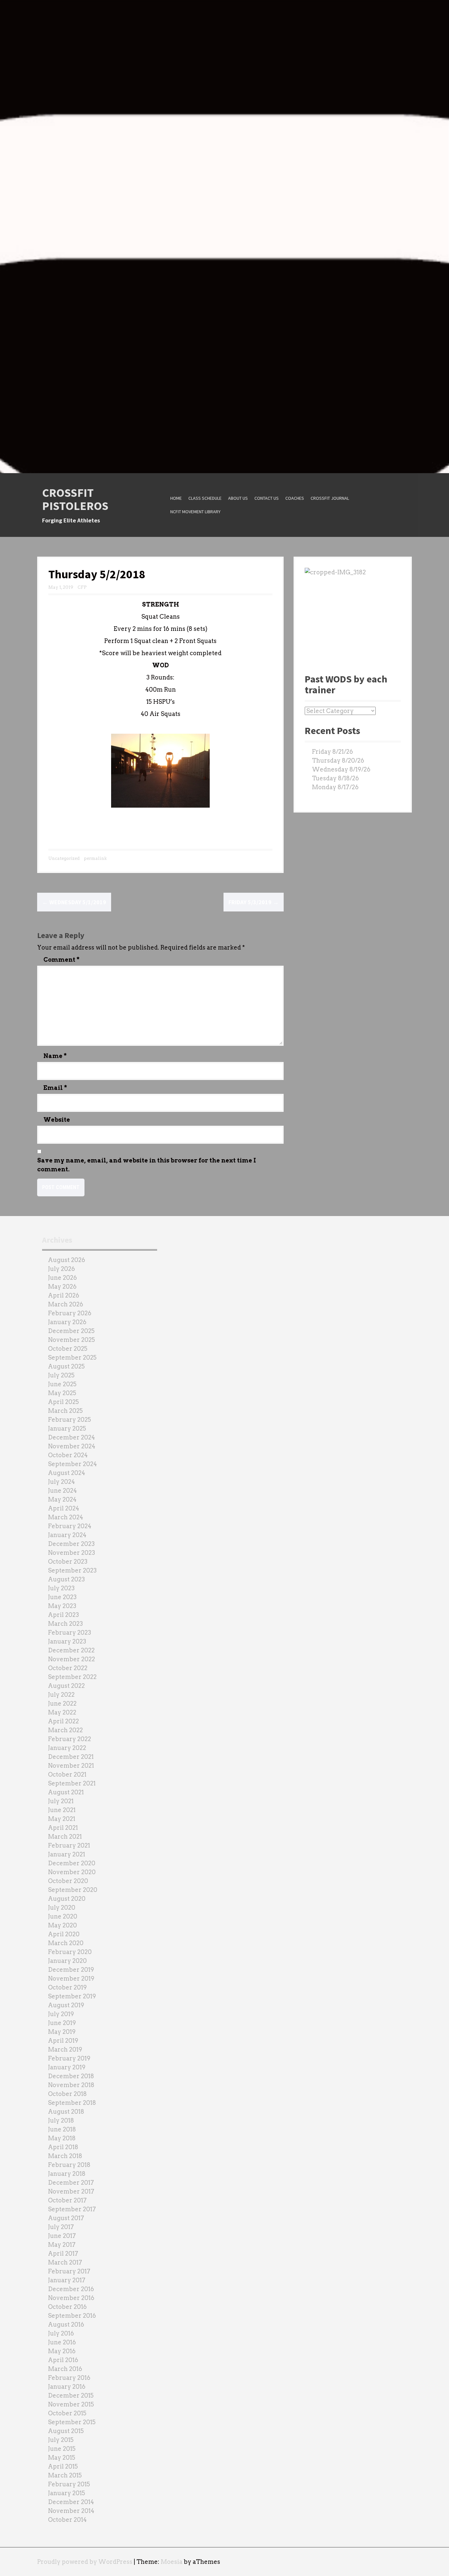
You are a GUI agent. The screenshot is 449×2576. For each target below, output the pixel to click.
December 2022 (71, 1650)
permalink (95, 858)
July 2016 (61, 2333)
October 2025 (68, 1349)
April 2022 (63, 1721)
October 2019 (67, 1987)
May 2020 (62, 1925)
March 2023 (65, 1624)
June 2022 (62, 1703)
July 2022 (61, 1695)
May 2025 (62, 1393)
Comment (61, 960)
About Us (238, 498)
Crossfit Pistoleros (75, 499)
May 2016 (62, 2351)
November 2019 (71, 1978)
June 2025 (62, 1384)
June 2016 (62, 2342)
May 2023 (62, 1606)
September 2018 (72, 2103)
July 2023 (61, 1588)
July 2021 (61, 1801)
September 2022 (72, 1677)
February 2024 (70, 1526)
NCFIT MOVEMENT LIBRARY (195, 512)
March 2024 (66, 1517)
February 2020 (70, 1952)
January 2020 (67, 1961)
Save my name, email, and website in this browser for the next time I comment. (147, 1165)
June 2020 (63, 1916)
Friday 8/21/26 (332, 752)
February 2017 (69, 2271)
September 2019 (72, 1996)
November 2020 (72, 1872)
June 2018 (62, 2129)
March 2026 (66, 1304)
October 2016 (67, 2307)
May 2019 (62, 2032)
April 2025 (63, 1402)
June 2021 (62, 1810)
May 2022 (62, 1712)
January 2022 (67, 1748)
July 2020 (62, 1908)
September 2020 (73, 1890)
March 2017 (65, 2262)
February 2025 (70, 1420)
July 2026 (61, 1269)
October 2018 (67, 2094)
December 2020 (72, 1863)
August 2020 (67, 1899)
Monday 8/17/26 (335, 787)
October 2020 (68, 1881)
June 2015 (62, 2449)
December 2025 (71, 1331)
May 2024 (62, 1499)
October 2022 (68, 1668)
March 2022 (65, 1730)
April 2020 (64, 1934)
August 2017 (66, 2218)
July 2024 (61, 1482)
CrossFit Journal (330, 498)
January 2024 (67, 1535)
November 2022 (71, 1659)
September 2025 (72, 1357)
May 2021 (62, 1819)
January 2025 (67, 1428)
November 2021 (71, 1766)
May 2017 (62, 2245)
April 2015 (63, 2466)
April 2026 (64, 1295)
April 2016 (63, 2360)
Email (55, 1088)
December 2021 (71, 1757)
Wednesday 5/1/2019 (74, 902)
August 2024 (67, 1473)
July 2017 (61, 2227)
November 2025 (71, 1340)
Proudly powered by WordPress (85, 2562)
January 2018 (67, 2174)
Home (176, 498)
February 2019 (69, 2058)
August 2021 (66, 1792)
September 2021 (72, 1783)
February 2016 (69, 2378)
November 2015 (71, 2404)
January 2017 (67, 2280)
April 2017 (63, 2254)
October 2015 (67, 2413)
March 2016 (65, 2369)
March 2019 (65, 2049)
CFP (82, 587)
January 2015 (67, 2493)
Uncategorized (64, 858)
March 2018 (65, 2156)
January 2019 (67, 2067)
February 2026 (70, 1313)
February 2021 (69, 1845)
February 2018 (69, 2165)
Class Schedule (205, 498)
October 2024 (68, 1455)
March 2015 (65, 2475)
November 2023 (71, 1553)
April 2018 (63, 2147)
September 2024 (72, 1464)
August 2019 (66, 2005)
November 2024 (72, 1446)
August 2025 (66, 1366)
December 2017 (71, 2183)
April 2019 (63, 2041)
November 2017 (71, 2191)
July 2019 (61, 2014)
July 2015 (61, 2440)
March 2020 (66, 1943)
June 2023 (62, 1597)
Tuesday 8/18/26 (335, 778)
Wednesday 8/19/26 (341, 769)
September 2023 (72, 1570)
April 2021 (63, 1828)
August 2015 (66, 2431)
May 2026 (62, 1287)
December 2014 (71, 2502)
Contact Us (267, 498)
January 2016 (67, 2387)
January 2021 (67, 1854)
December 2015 (71, 2395)
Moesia (172, 2562)
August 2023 (66, 1579)
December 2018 (71, 2076)
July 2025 (61, 1375)
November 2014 (71, 2511)
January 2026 (67, 1322)
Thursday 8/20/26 (338, 760)
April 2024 (64, 1508)
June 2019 (62, 2023)
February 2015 (69, 2484)
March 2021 (65, 1837)
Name (55, 1056)
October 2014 (67, 2520)
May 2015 (62, 2458)
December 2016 (71, 2289)
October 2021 (67, 1774)
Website (57, 1120)
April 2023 (63, 1615)
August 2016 (66, 2324)
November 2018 (71, 2085)
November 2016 (71, 2298)
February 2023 (70, 1633)
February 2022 (70, 1739)
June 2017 (62, 2236)
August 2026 (67, 1260)
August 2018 (66, 2112)
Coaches (295, 498)
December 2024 (71, 1437)
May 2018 (62, 2138)
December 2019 (71, 1970)
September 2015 (72, 2422)
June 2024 (62, 1491)
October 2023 (68, 1562)
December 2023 (71, 1544)
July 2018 (61, 2120)
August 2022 (66, 1686)
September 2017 (72, 2209)
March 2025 (65, 1411)
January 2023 (67, 1641)
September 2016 (72, 2316)
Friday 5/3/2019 (254, 902)
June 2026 (62, 1278)
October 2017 (67, 2200)
